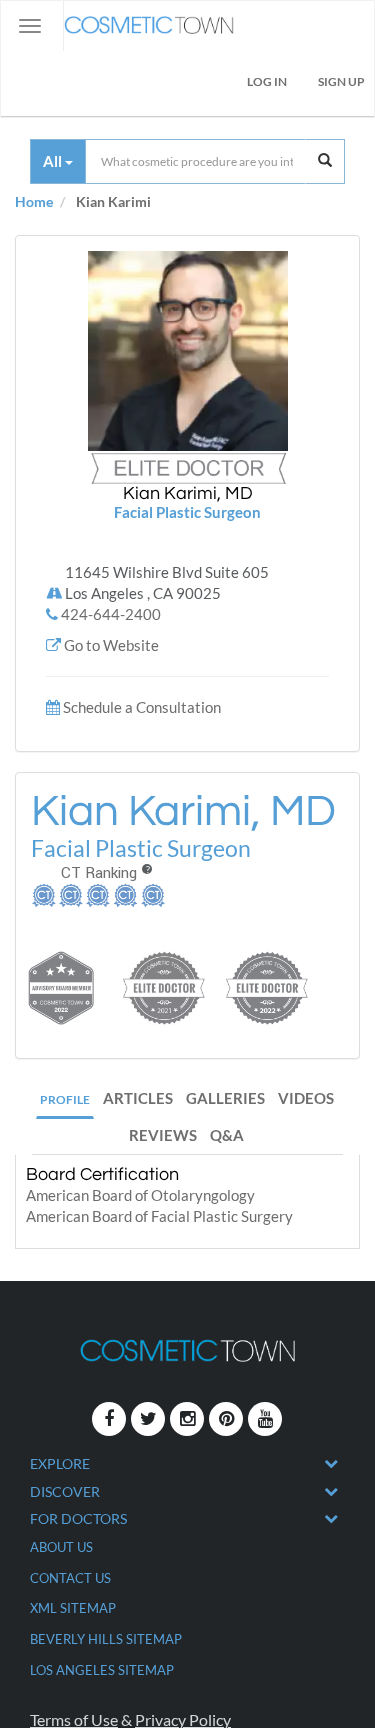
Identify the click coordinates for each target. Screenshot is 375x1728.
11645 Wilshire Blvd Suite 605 (167, 582)
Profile (65, 1099)
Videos (306, 1098)
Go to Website (111, 645)
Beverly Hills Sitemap (106, 1639)
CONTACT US (70, 1578)
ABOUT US (61, 1547)
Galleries (225, 1098)
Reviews (163, 1135)
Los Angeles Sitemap (102, 1670)
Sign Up (341, 81)
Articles (138, 1098)
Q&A (227, 1135)
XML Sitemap (73, 1608)
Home (34, 201)
